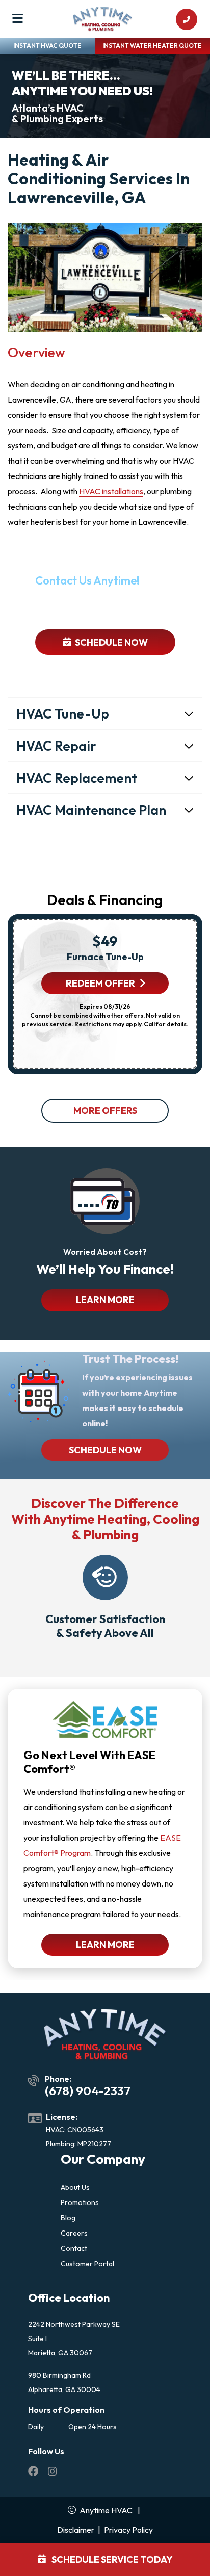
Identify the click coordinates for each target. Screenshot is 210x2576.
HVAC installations (111, 491)
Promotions (80, 2202)
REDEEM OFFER (100, 983)
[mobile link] (187, 19)
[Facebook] (34, 2473)
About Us (75, 2187)
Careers (74, 2233)
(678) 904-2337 (111, 608)
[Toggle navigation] (18, 19)
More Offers (105, 1111)
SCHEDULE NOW (105, 1450)
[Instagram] (52, 2473)
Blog (68, 2218)
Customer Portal (87, 2264)
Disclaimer (76, 2530)
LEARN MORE (105, 1300)
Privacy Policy (128, 2530)
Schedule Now (110, 642)
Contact (74, 2248)
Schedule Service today (111, 2559)
